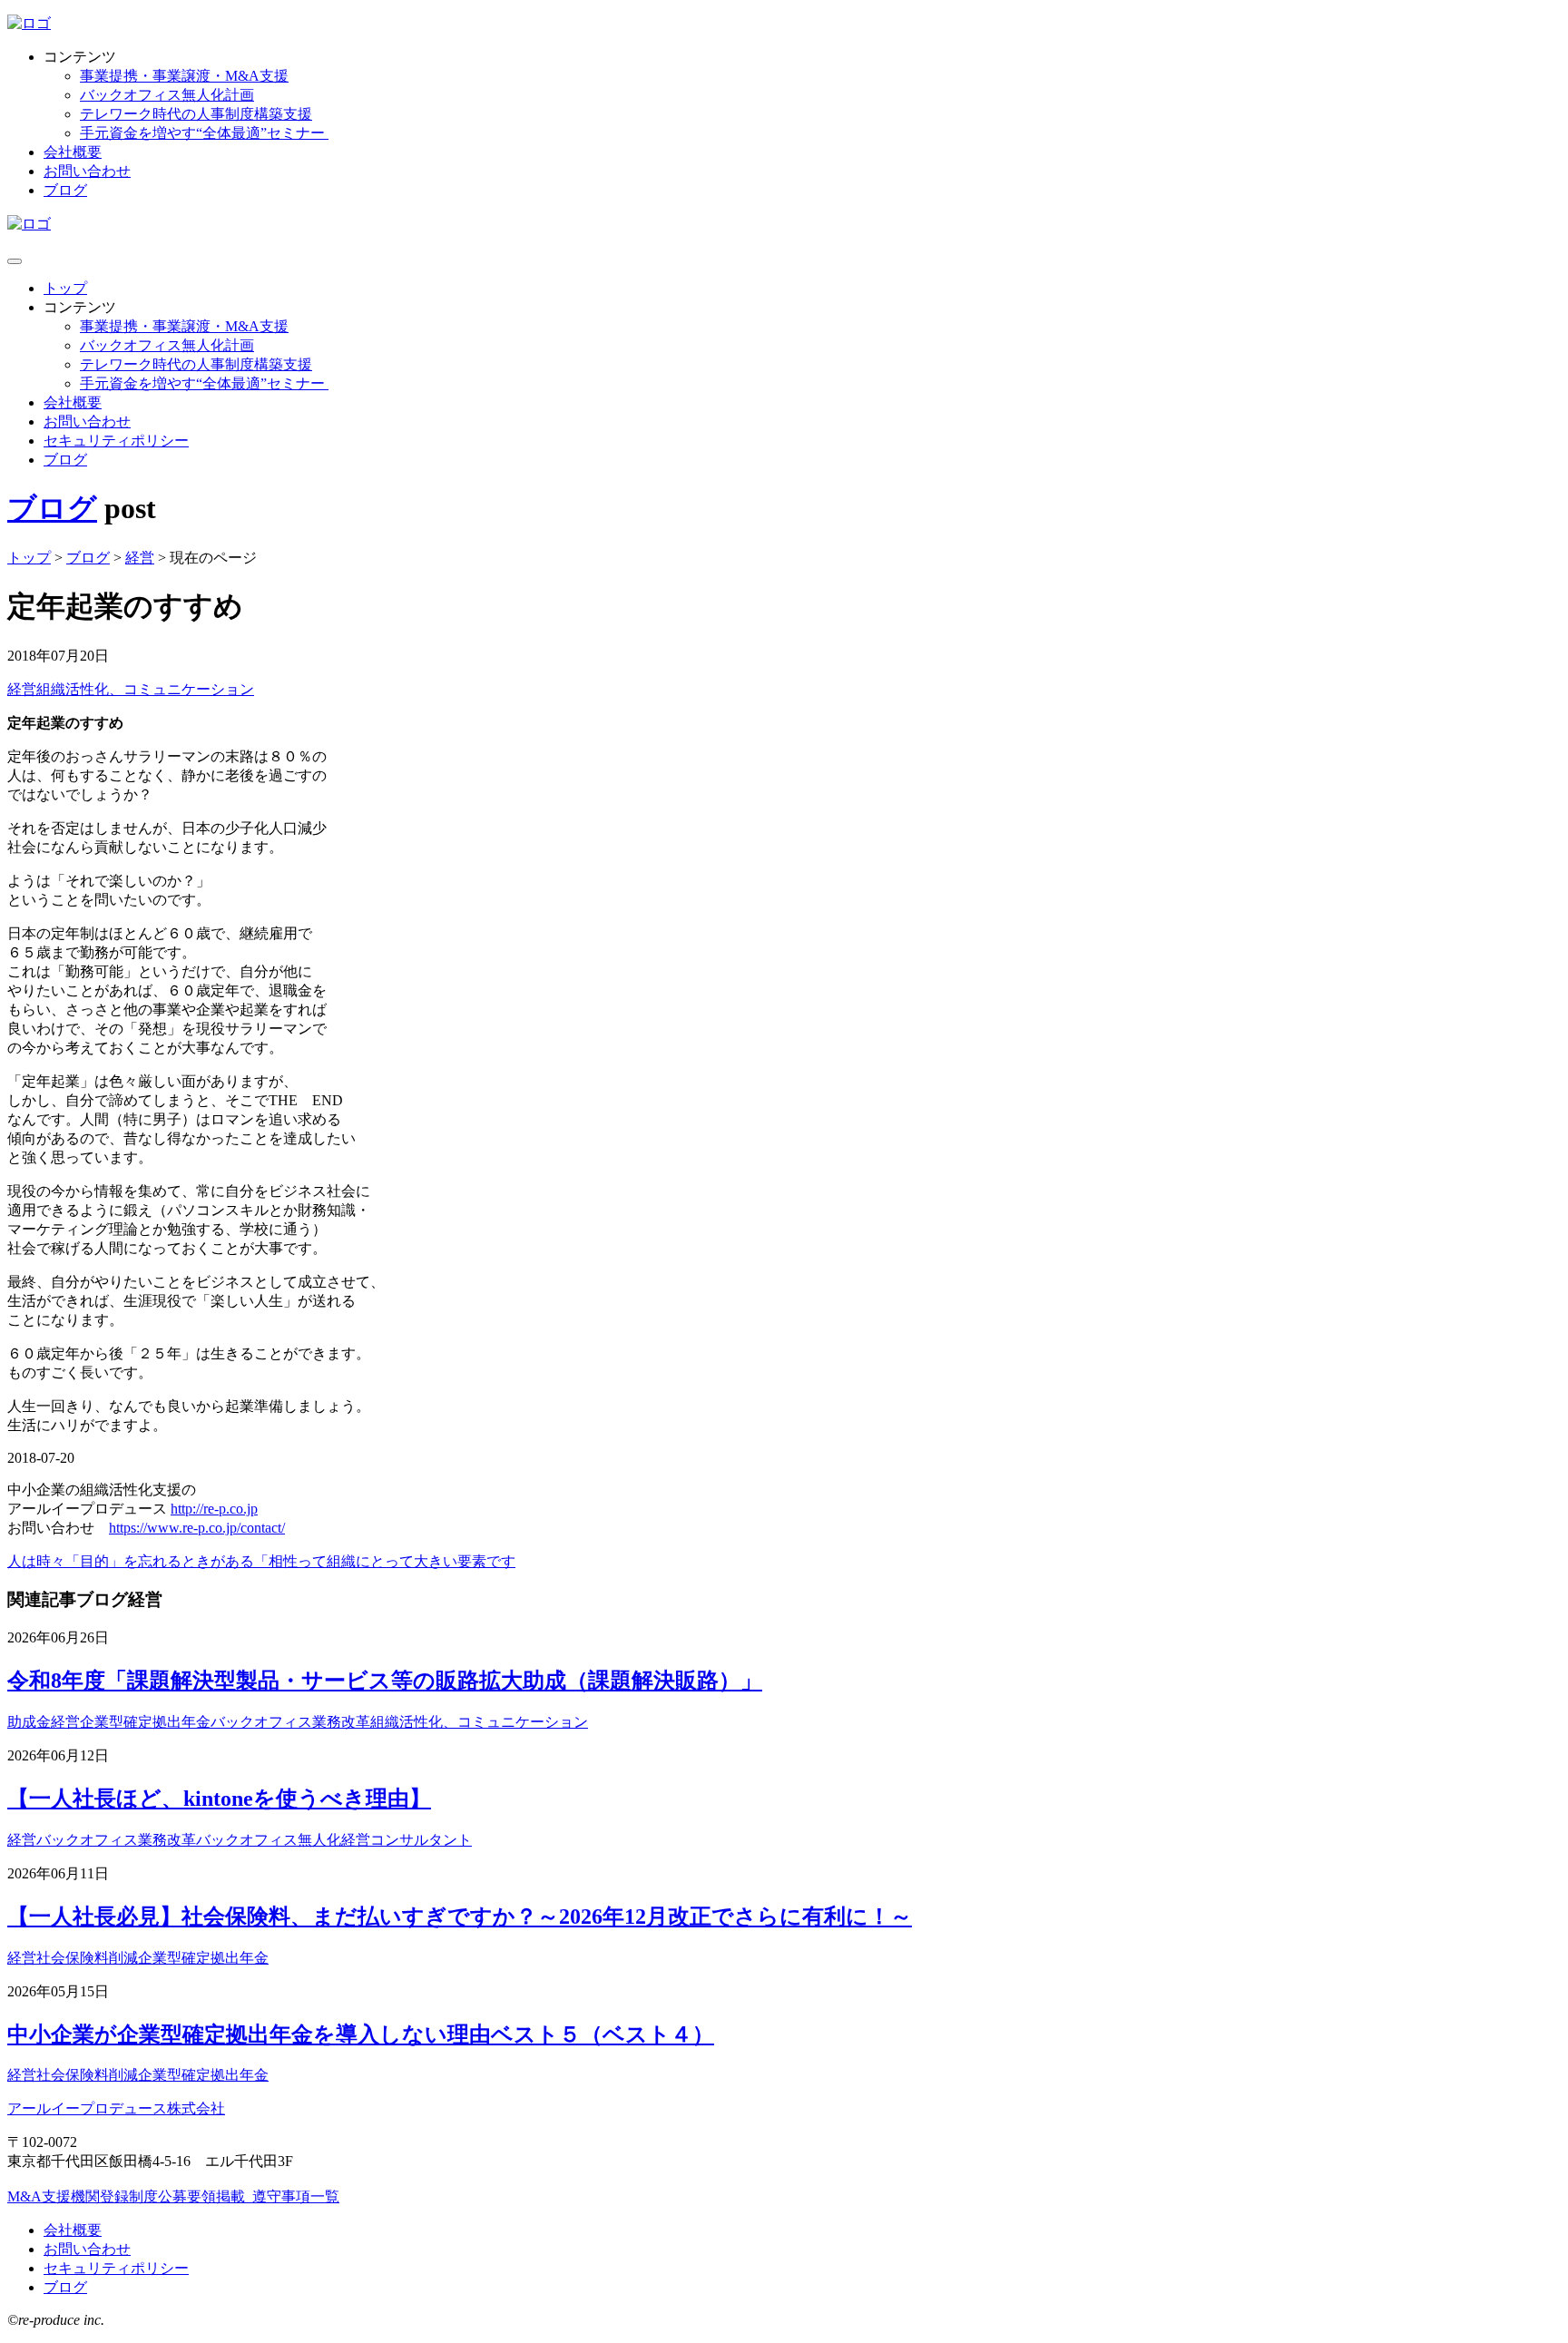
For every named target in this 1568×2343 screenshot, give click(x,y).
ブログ (65, 190)
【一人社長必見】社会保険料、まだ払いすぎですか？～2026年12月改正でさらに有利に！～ (460, 1917)
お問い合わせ (87, 171)
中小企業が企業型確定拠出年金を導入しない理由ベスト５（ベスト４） (361, 2034)
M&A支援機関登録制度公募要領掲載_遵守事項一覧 (173, 2196)
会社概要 (73, 152)
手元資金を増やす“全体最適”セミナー (204, 133)
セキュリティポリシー (116, 441)
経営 (22, 689)
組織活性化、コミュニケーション (145, 689)
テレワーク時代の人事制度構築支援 (196, 114)
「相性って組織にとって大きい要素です (385, 1561)
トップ (65, 288)
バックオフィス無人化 (269, 1840)
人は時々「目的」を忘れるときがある (131, 1561)
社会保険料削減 (87, 1958)
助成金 (29, 1722)
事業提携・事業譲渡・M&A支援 (184, 76)
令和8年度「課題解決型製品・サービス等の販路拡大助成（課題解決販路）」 (385, 1681)
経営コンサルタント (407, 1840)
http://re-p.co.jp (214, 1509)
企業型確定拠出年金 (145, 1722)
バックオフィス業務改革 (290, 1722)
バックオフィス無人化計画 (167, 95)
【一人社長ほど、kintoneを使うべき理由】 (219, 1799)
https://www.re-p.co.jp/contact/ (197, 1528)
